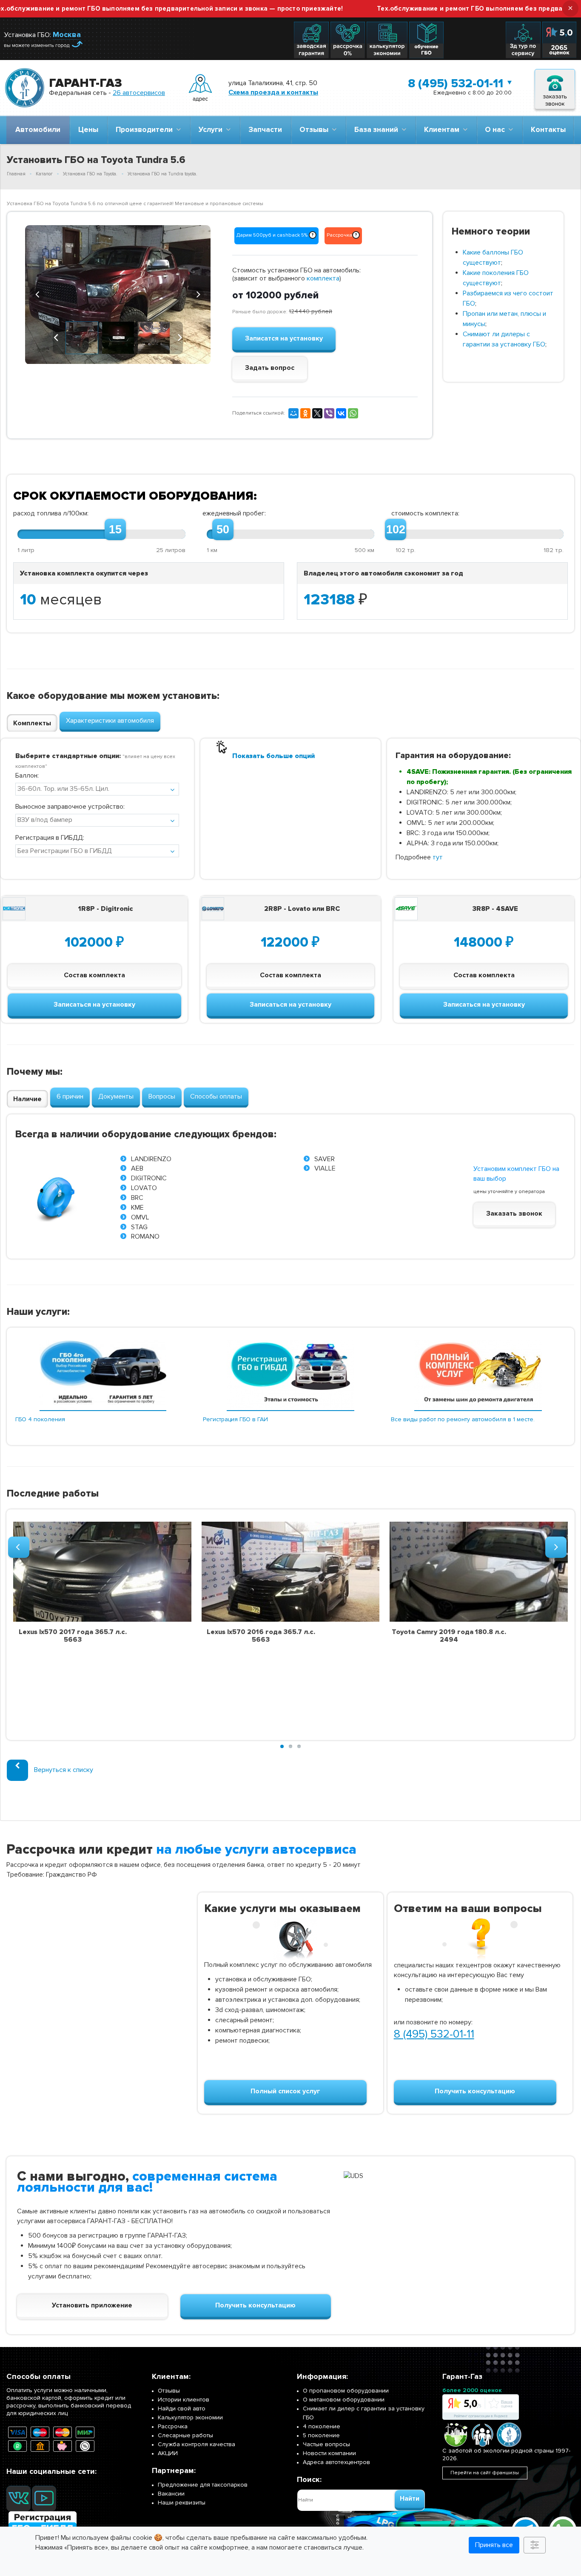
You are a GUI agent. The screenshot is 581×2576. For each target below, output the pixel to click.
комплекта (323, 278)
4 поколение (322, 2426)
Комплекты (32, 723)
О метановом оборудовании (344, 2400)
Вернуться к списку (64, 1770)
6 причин (70, 1096)
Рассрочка (173, 2426)
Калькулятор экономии (190, 2417)
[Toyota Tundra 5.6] (118, 295)
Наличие (27, 1099)
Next (198, 293)
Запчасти (265, 130)
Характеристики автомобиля (110, 721)
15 (115, 530)
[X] (317, 413)
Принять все (494, 2545)
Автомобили (38, 130)
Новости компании (329, 2453)
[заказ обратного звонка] (555, 88)
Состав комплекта (94, 975)
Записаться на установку (94, 1005)
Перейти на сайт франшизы (485, 2473)
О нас (497, 130)
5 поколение (321, 2435)
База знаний (378, 130)
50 (223, 530)
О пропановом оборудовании (346, 2391)
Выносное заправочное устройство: (70, 807)
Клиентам (443, 130)
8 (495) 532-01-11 (456, 83)
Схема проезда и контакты (273, 92)
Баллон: (27, 776)
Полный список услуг (285, 2091)
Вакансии (171, 2494)
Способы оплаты (216, 1096)
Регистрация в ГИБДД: (50, 838)
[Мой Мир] (293, 413)
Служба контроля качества (197, 2444)
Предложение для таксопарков (203, 2485)
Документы (116, 1096)
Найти (410, 2499)
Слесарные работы (185, 2435)
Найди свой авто (182, 2409)
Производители (146, 130)
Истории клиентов (184, 2400)
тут (438, 857)
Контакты (548, 130)
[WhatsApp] (353, 413)
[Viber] (329, 413)
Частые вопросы (326, 2444)
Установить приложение (92, 2305)
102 (396, 530)
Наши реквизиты (182, 2503)
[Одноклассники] (305, 413)
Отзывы (316, 130)
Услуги (212, 130)
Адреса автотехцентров (336, 2462)
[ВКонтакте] (341, 413)
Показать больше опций (273, 756)
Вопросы (162, 1096)
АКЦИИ (168, 2453)
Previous (38, 293)
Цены (88, 130)
